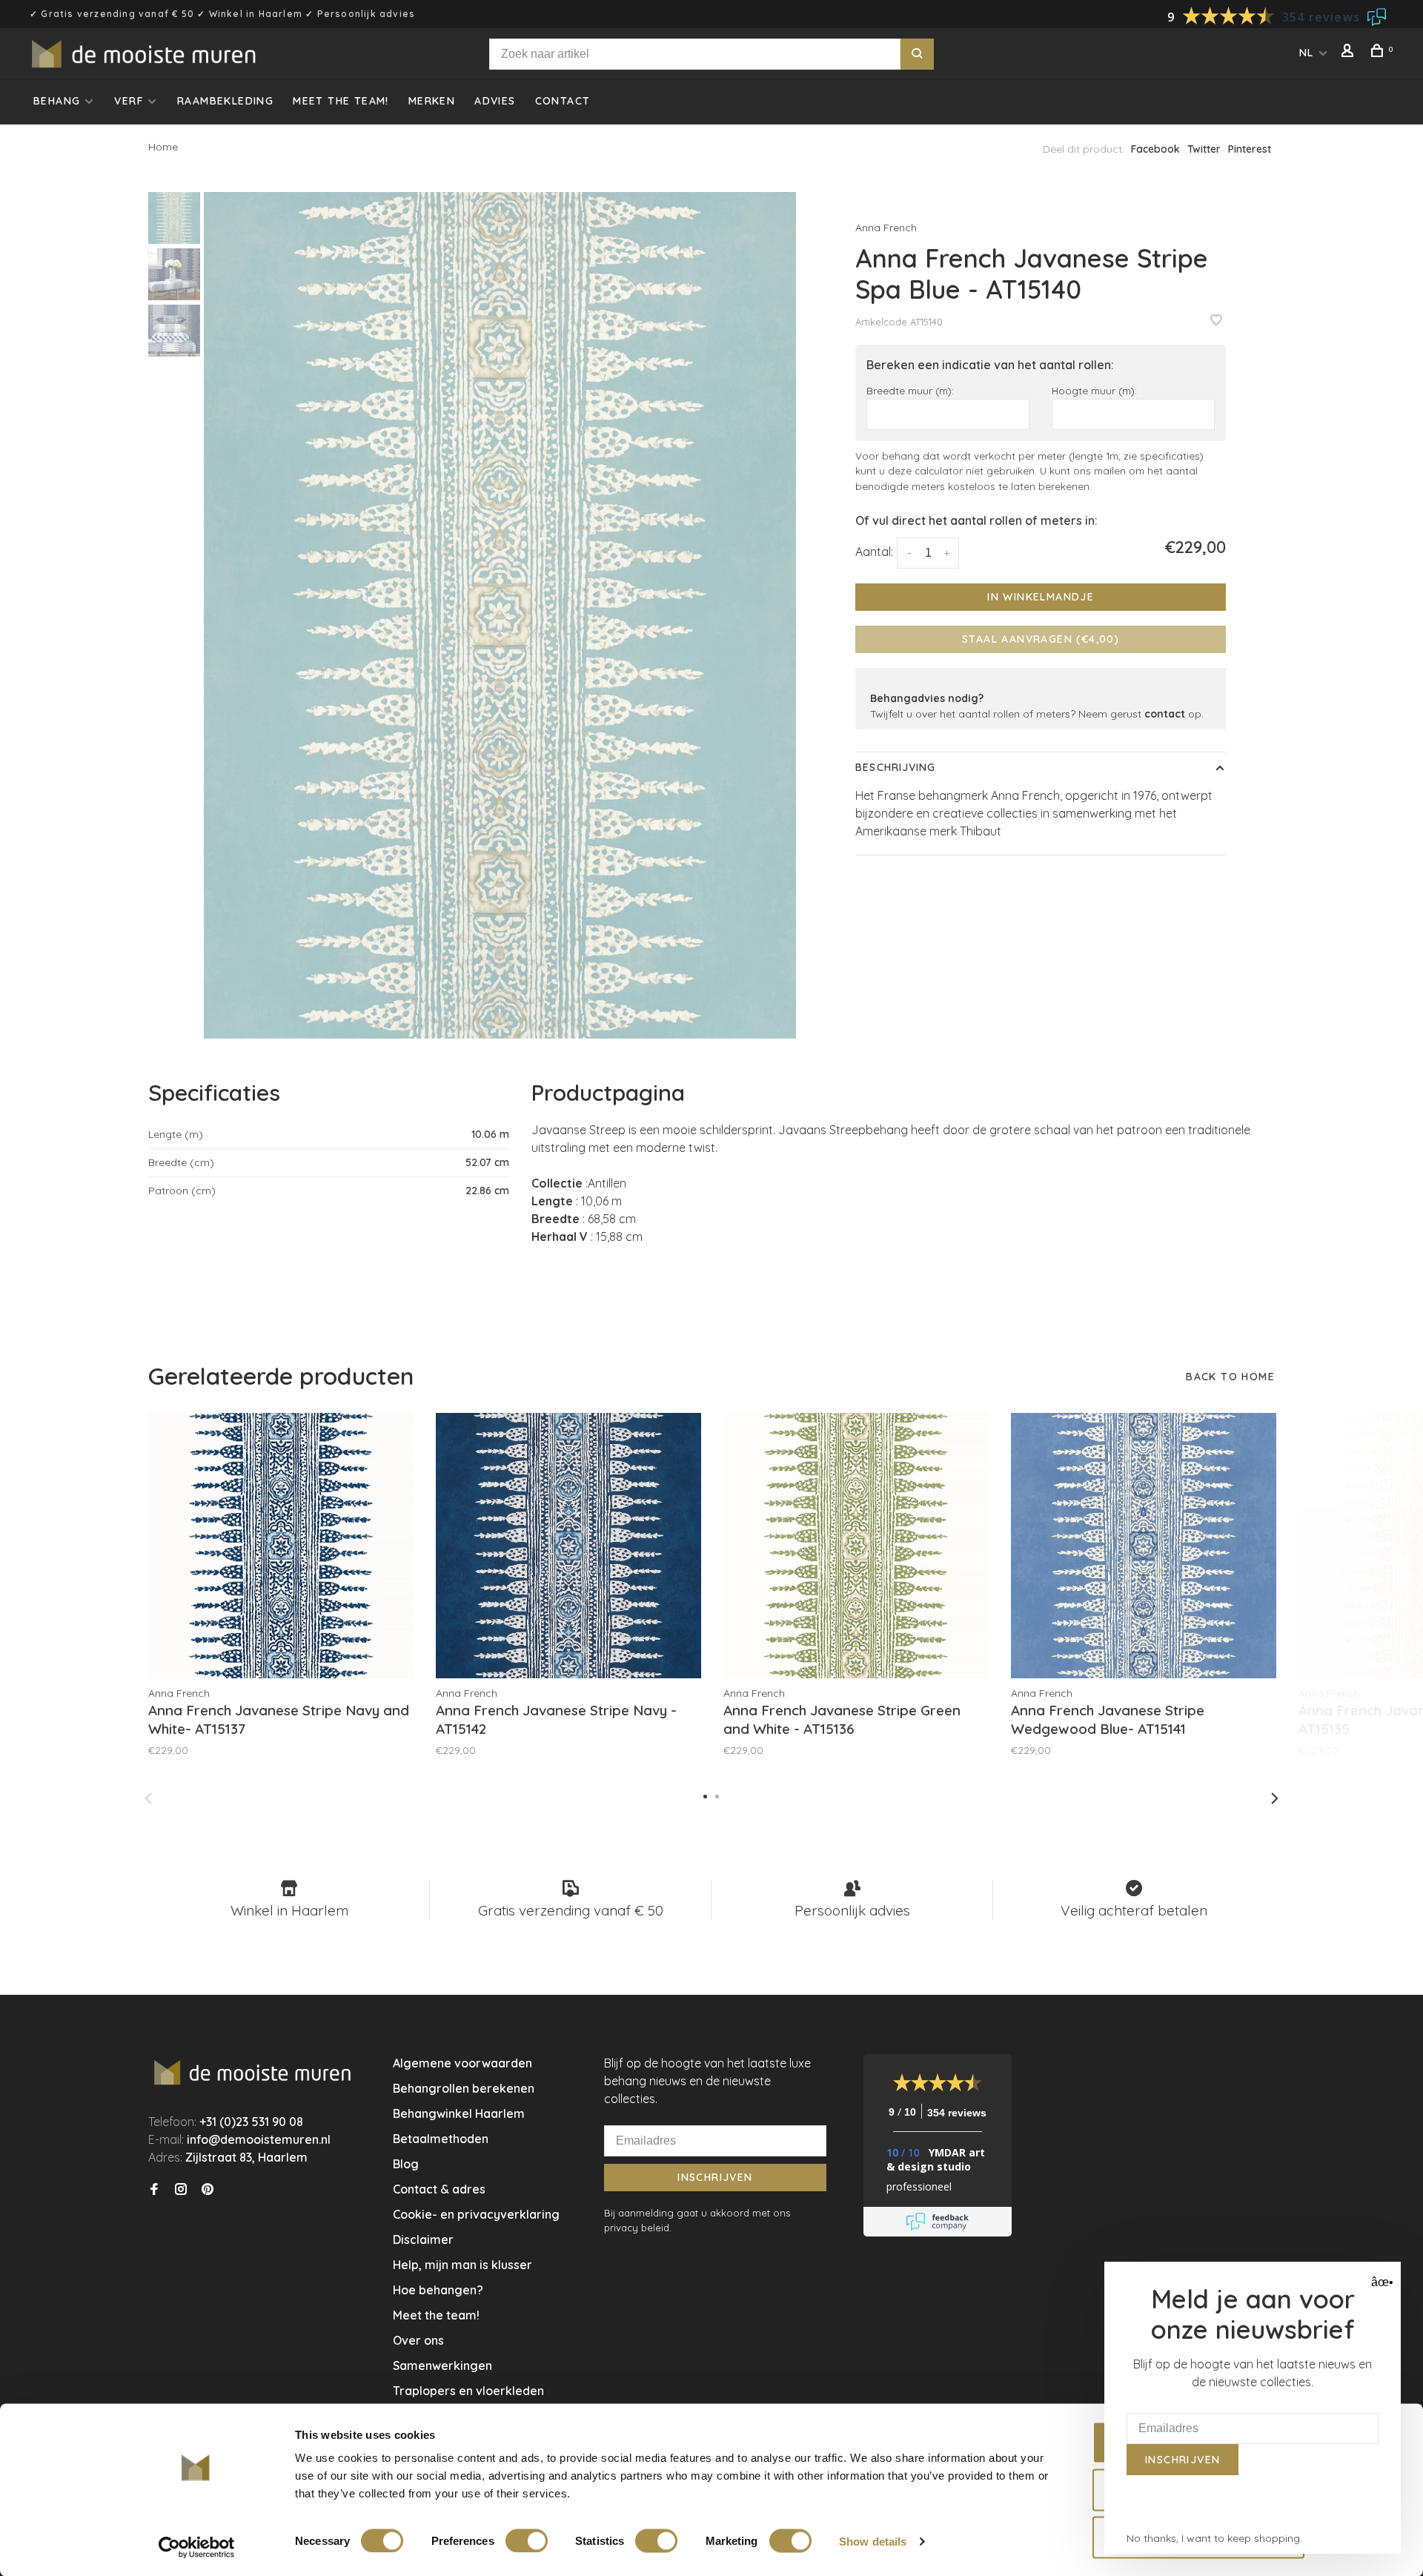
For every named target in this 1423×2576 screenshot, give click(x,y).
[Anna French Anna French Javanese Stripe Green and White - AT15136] (856, 1546)
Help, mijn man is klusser (462, 2265)
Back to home (1230, 1377)
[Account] (1350, 53)
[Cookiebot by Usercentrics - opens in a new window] (197, 2547)
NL (1307, 53)
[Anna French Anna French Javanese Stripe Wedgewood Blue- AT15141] (1144, 1546)
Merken (432, 101)
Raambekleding (225, 101)
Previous (148, 1798)
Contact (563, 101)
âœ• (1380, 2282)
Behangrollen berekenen (464, 2088)
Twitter (1204, 149)
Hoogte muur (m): (1094, 390)
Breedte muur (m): (910, 390)
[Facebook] (154, 2190)
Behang (57, 101)
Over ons (418, 2340)
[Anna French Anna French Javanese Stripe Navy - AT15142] (568, 1546)
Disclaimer (423, 2239)
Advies (495, 101)
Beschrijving (895, 767)
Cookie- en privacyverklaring (476, 2214)
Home (163, 147)
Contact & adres (439, 2189)
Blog (406, 2164)
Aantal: (874, 552)
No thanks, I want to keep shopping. (1214, 2538)
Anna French (886, 228)
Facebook (1155, 149)
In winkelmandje (1041, 597)
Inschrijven (715, 2177)
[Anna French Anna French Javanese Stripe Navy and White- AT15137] (281, 1546)
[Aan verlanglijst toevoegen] (1216, 321)
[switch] (527, 2540)
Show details (873, 2541)
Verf (129, 101)
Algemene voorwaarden (462, 2063)
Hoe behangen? (438, 2290)
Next (1275, 1798)
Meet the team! (341, 101)
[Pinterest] (208, 2190)
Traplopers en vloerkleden (468, 2391)
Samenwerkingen (442, 2365)
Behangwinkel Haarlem (459, 2113)
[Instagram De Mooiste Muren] (181, 2190)
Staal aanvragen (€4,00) (1041, 639)
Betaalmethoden (441, 2139)
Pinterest (1250, 149)
